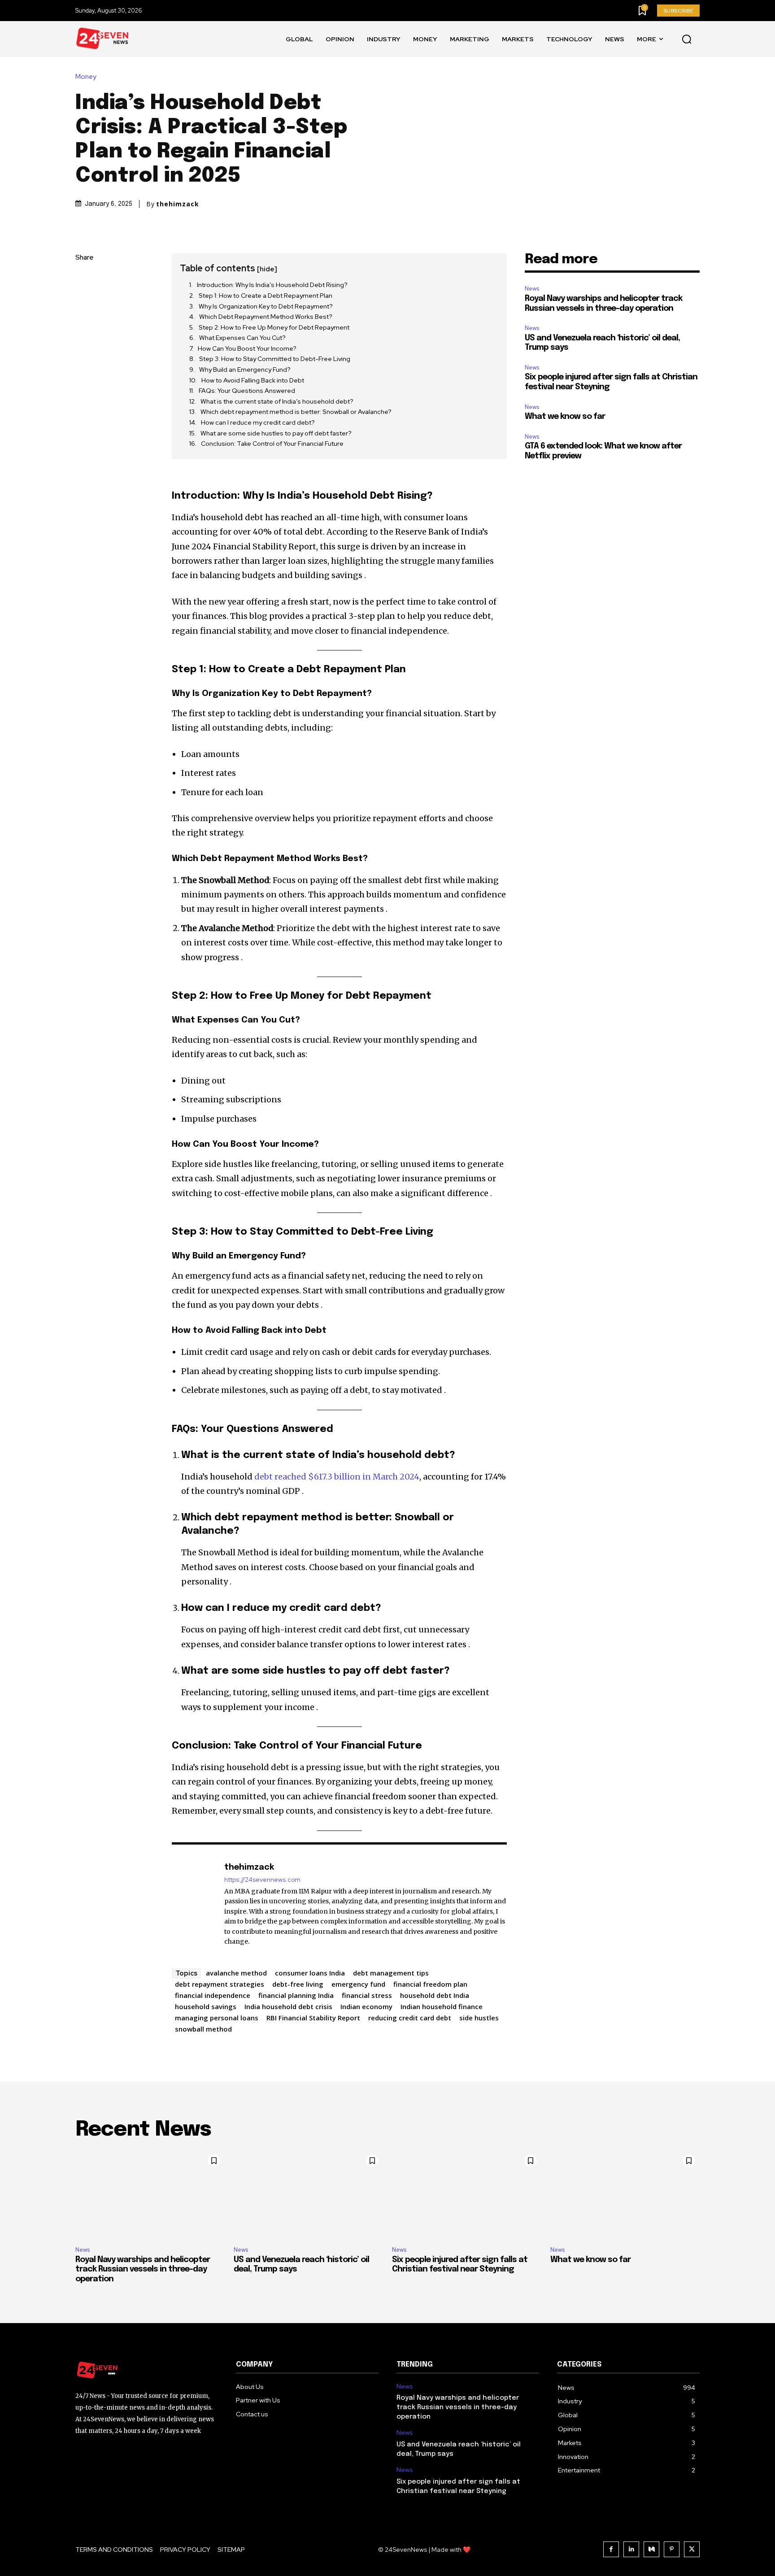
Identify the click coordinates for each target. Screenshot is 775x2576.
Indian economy (366, 2006)
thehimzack (178, 204)
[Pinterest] (84, 322)
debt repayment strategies (220, 1984)
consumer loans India (310, 1973)
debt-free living (298, 1984)
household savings (206, 2006)
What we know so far (565, 417)
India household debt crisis (288, 2006)
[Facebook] (84, 279)
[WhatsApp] (84, 343)
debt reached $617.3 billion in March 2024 (337, 1477)
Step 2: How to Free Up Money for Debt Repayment (274, 327)
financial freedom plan (430, 1984)
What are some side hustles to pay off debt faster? (276, 433)
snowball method (203, 2029)
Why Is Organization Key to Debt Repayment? (266, 306)
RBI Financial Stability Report (313, 2018)
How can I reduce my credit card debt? (258, 422)
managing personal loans (217, 2018)
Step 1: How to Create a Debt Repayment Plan (266, 296)
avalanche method (236, 1973)
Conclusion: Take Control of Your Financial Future (272, 444)
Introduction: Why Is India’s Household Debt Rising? (272, 285)
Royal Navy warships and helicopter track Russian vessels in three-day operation (143, 2269)
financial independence (213, 1995)
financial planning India (296, 1995)
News (532, 289)
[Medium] (651, 2549)
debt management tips (391, 1973)
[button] (687, 39)
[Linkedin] (631, 2549)
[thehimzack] (193, 1904)
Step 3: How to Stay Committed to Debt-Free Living (275, 359)
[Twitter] (84, 300)
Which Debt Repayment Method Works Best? (266, 317)
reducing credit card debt (410, 2018)
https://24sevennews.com (262, 1880)
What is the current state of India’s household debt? (277, 401)
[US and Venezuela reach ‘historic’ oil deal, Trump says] (308, 2195)
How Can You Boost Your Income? (247, 348)
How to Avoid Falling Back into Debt (253, 380)
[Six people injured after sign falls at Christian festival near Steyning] (467, 2195)
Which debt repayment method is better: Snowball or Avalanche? (296, 412)
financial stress (367, 1995)
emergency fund (358, 1984)
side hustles (479, 2018)
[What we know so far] (625, 2195)
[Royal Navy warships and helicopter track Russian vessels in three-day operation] (150, 2195)
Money (86, 77)
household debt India (435, 1995)
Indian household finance (442, 2006)
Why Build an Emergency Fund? (245, 370)
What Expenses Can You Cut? (242, 338)
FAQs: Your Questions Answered (247, 391)
